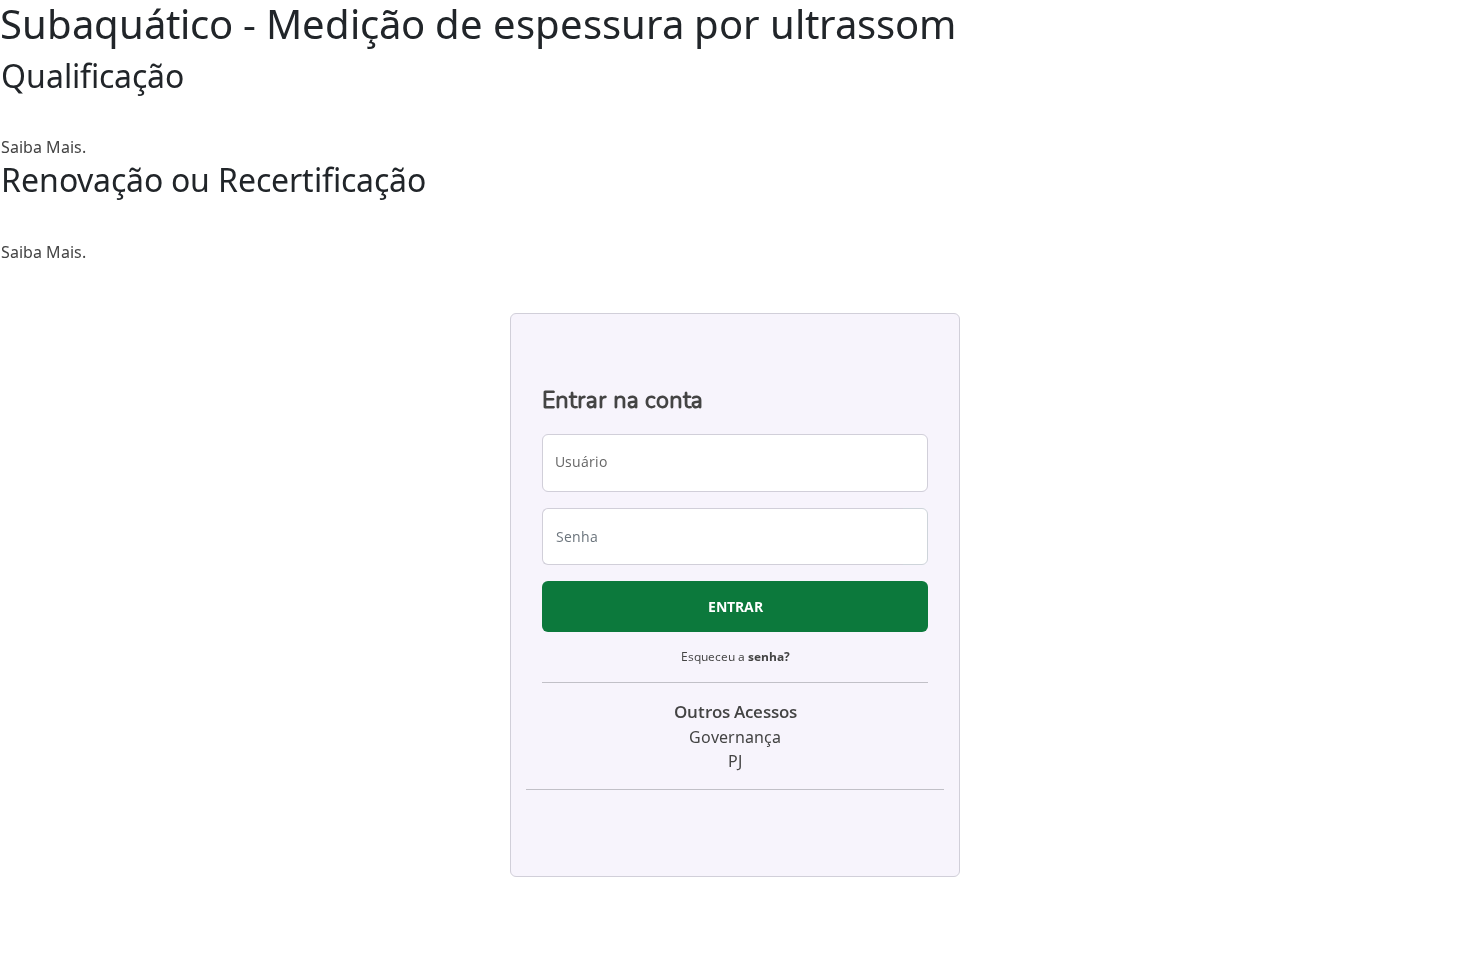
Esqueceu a (735, 656)
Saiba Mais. (43, 147)
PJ (735, 761)
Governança (735, 737)
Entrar (735, 606)
